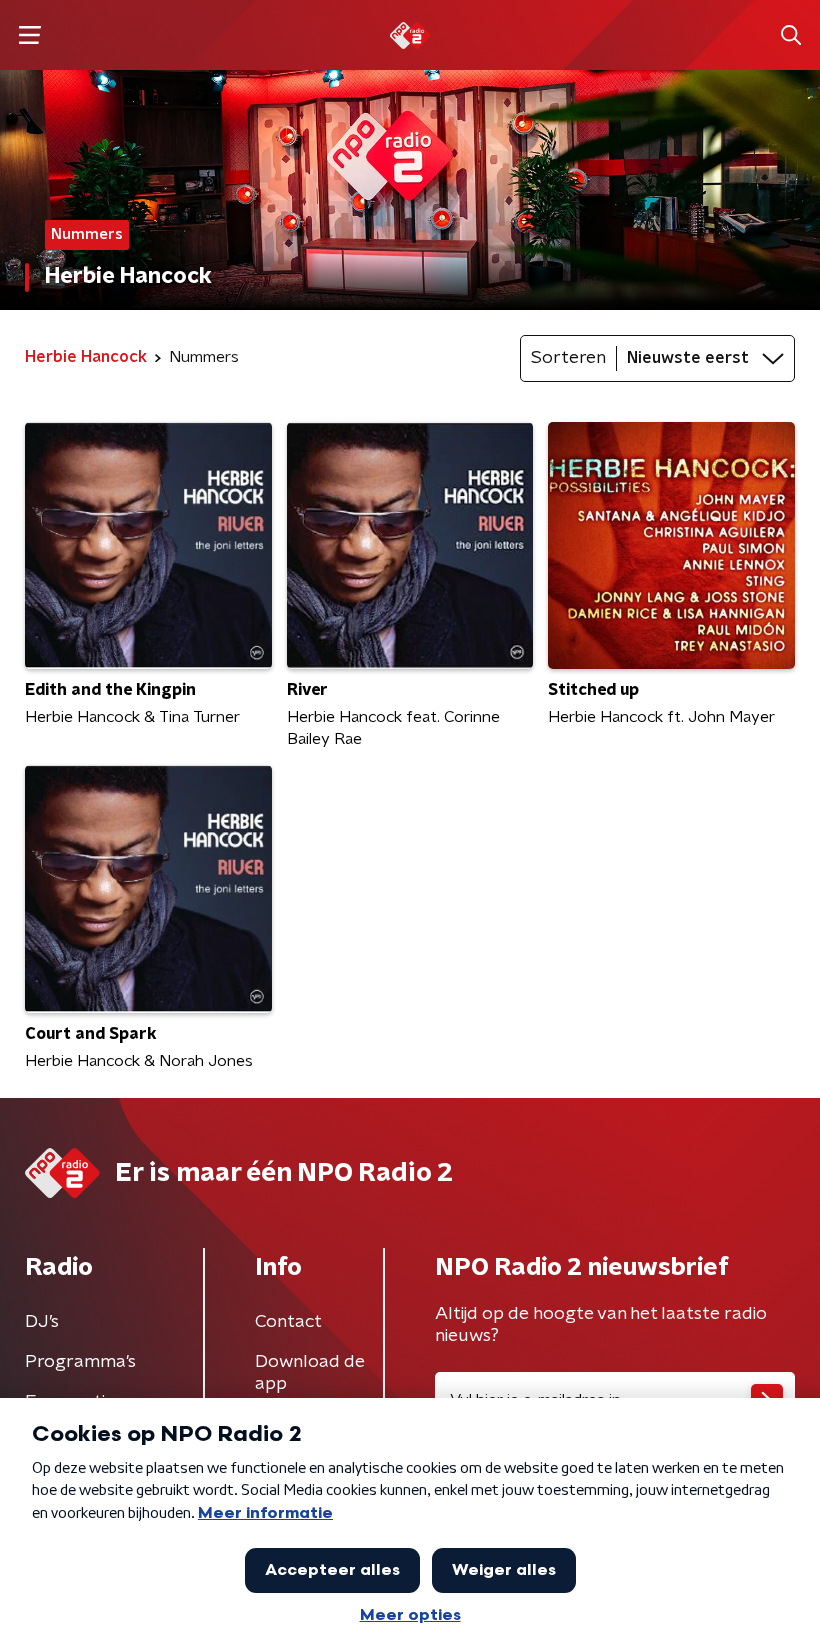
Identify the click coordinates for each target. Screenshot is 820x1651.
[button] (29, 35)
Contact (288, 1322)
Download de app (310, 1373)
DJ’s (42, 1322)
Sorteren (568, 358)
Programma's (80, 1362)
